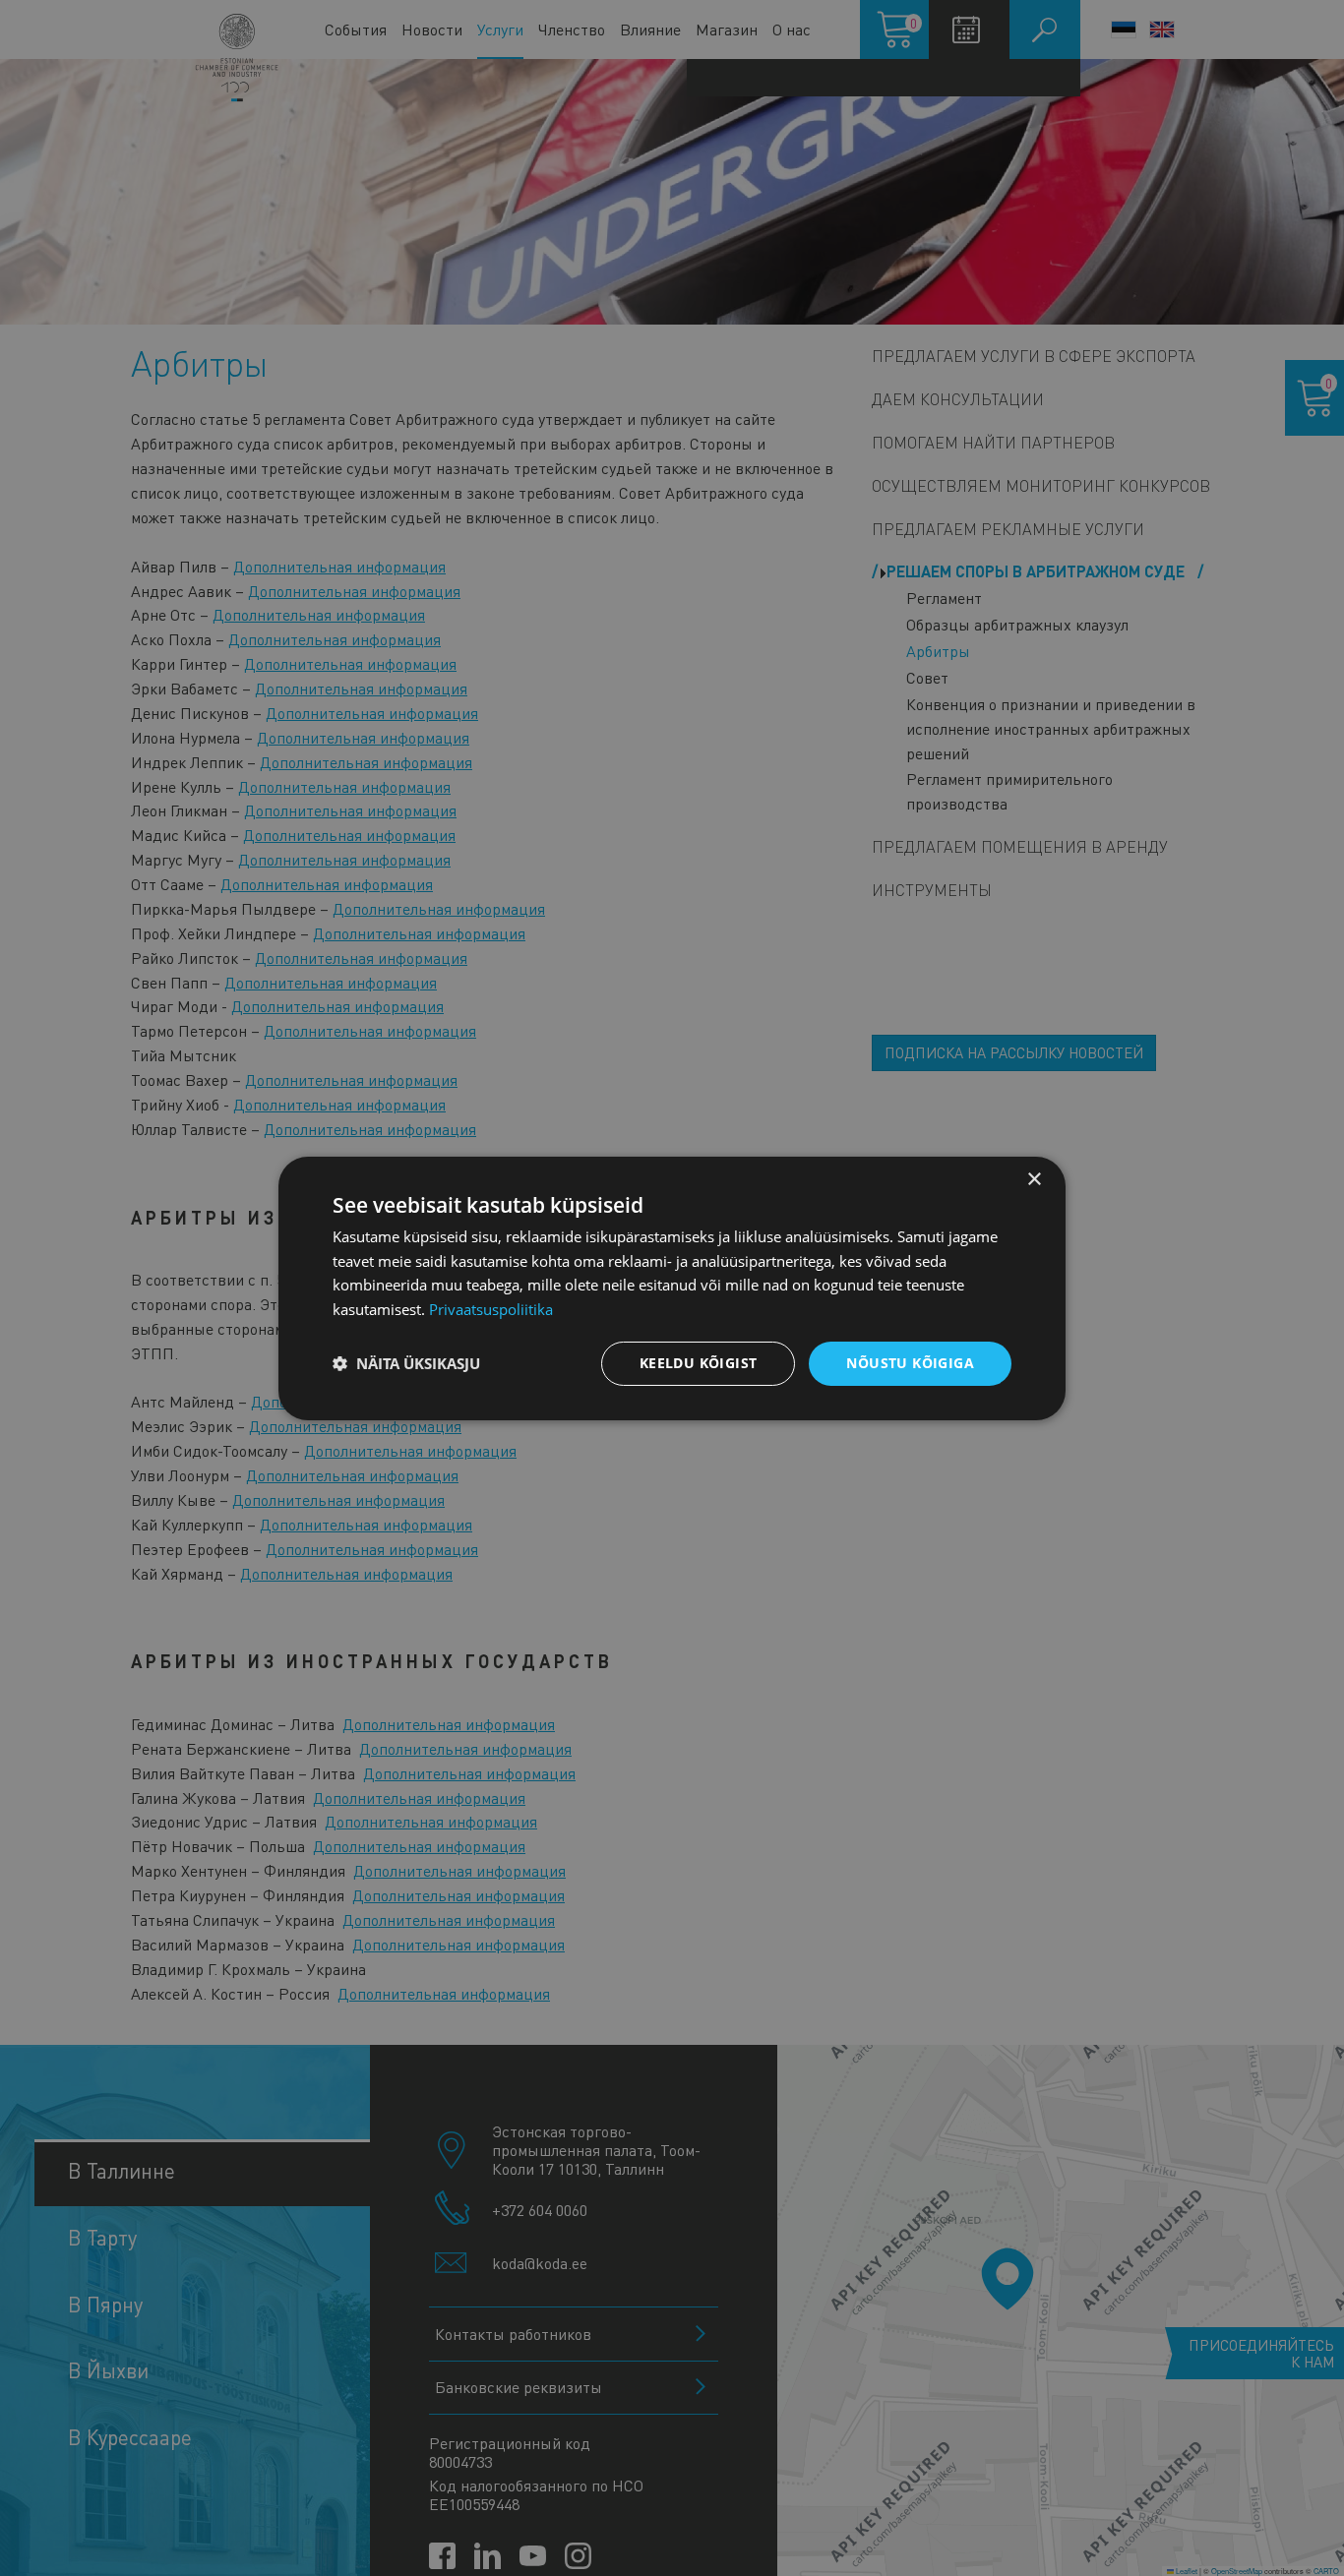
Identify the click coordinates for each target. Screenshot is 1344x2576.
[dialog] (672, 1288)
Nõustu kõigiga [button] (910, 1363)
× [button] (1034, 1179)
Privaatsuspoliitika (491, 1309)
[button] (406, 1363)
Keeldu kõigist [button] (699, 1363)
